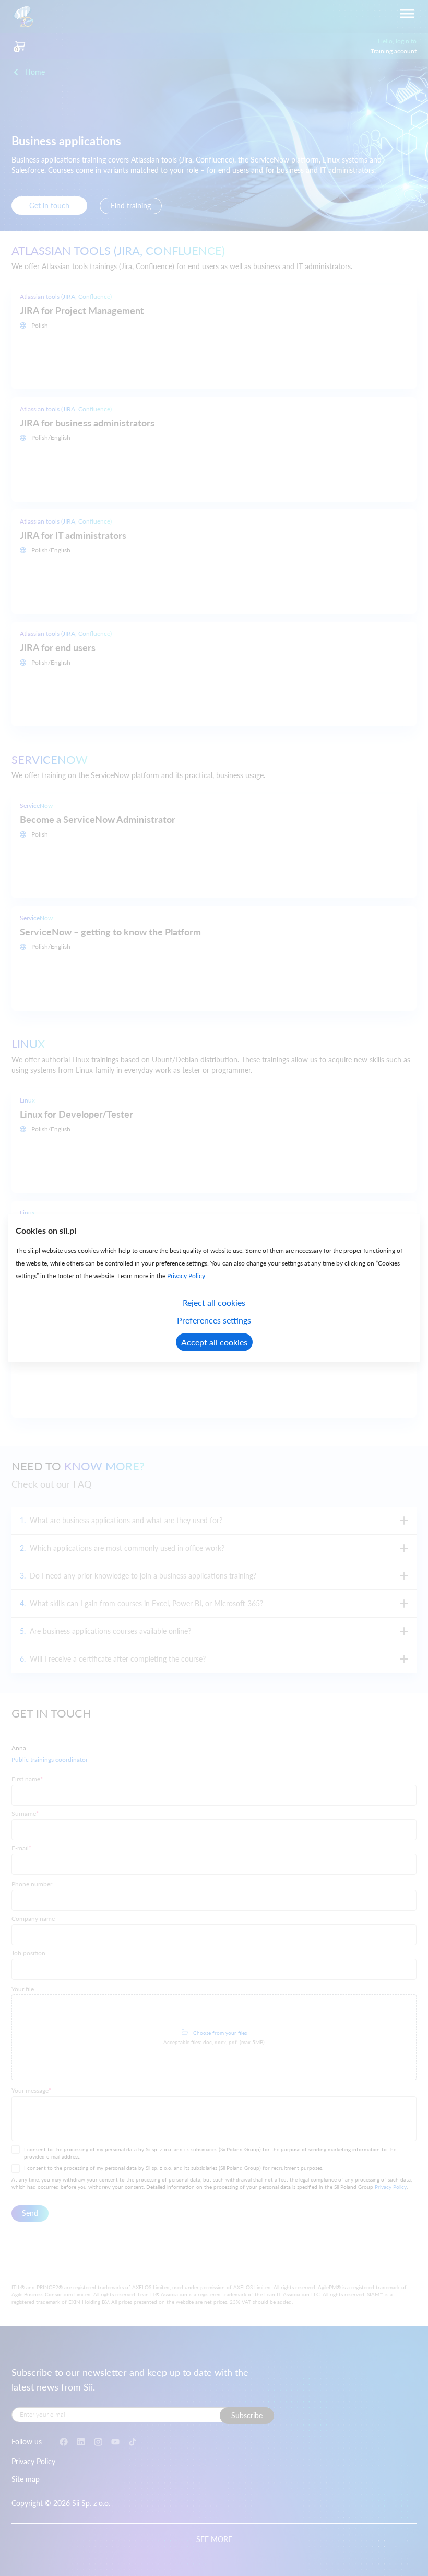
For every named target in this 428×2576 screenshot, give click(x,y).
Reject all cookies (214, 1302)
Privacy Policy (186, 1276)
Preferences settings (214, 1320)
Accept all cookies (214, 1342)
